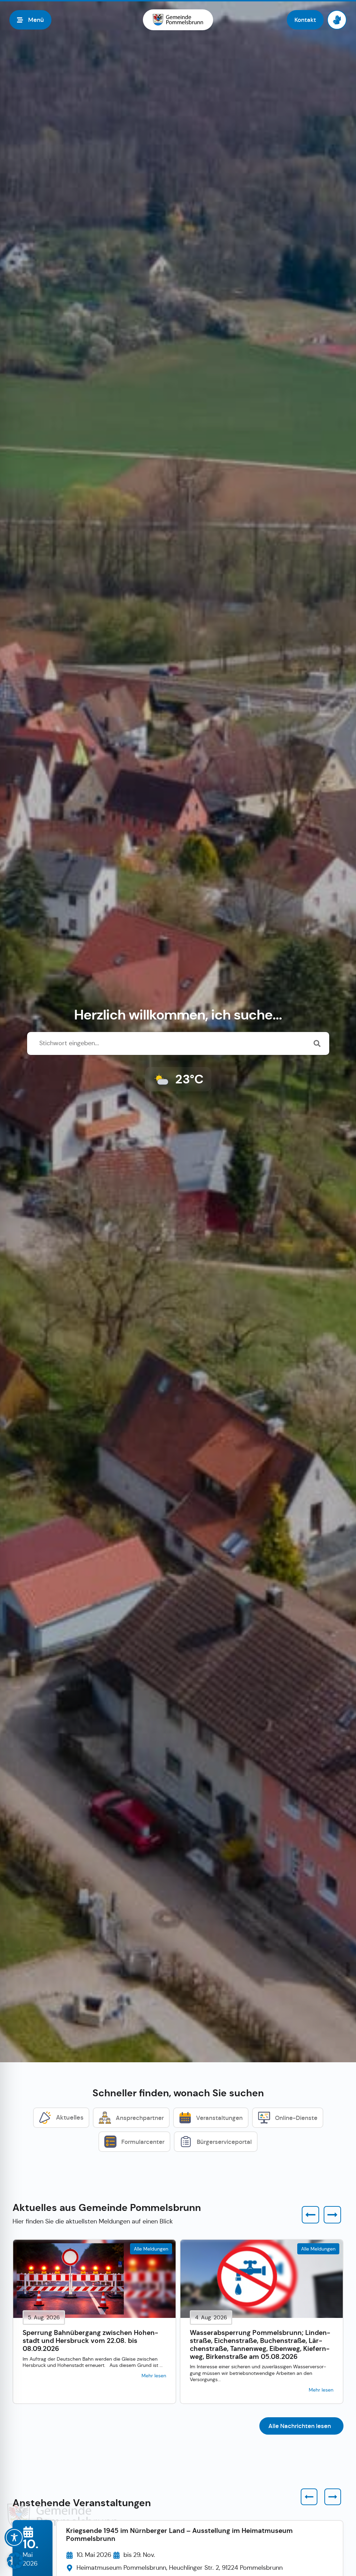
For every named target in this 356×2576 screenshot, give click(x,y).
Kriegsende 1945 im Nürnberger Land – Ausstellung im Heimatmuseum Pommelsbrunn (179, 2535)
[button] (310, 2215)
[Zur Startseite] (178, 20)
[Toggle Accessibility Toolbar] (14, 2537)
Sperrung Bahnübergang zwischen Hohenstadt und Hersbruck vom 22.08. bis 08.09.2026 (90, 2341)
